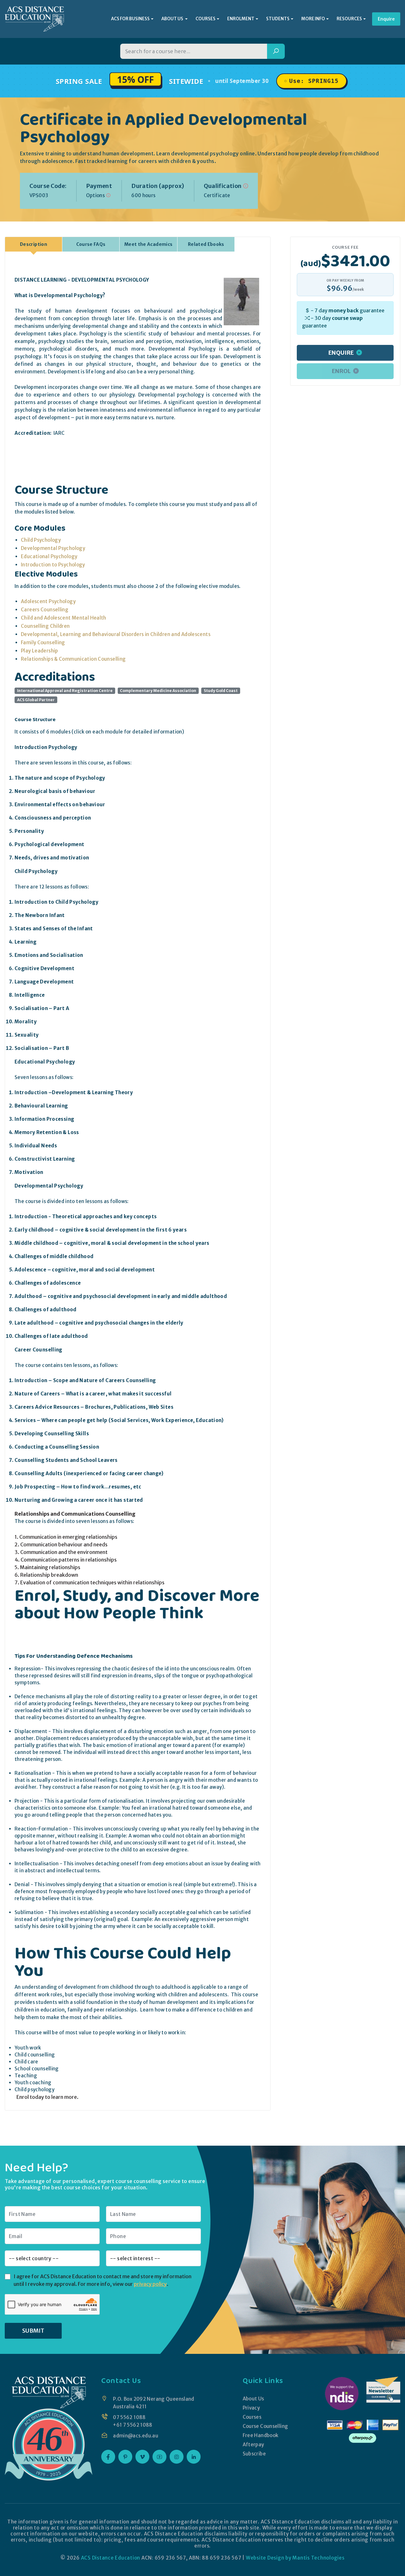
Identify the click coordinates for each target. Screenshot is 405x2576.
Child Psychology (41, 540)
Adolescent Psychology (48, 601)
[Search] (276, 51)
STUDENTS (278, 19)
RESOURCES (349, 19)
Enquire (386, 19)
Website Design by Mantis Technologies (295, 2558)
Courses (252, 2417)
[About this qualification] (246, 186)
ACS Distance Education (111, 2558)
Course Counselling (265, 2426)
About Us (253, 2399)
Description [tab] (34, 244)
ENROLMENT (241, 19)
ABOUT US (173, 19)
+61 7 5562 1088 (133, 2425)
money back (344, 310)
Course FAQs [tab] (91, 244)
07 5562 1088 (129, 2417)
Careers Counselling (45, 610)
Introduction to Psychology (53, 565)
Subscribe (254, 2454)
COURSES (206, 19)
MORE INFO (313, 19)
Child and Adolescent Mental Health (64, 618)
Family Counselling (43, 642)
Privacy (251, 2408)
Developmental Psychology (53, 548)
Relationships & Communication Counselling (73, 659)
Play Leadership (40, 651)
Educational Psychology (49, 556)
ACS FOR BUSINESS (130, 19)
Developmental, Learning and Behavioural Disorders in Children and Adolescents (116, 634)
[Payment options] (108, 195)
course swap (347, 318)
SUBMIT (33, 2331)
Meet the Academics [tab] (148, 244)
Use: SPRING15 (314, 81)
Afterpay (253, 2445)
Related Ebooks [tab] (206, 244)
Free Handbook (261, 2435)
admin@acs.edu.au (136, 2436)
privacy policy (150, 2284)
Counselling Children (45, 626)
